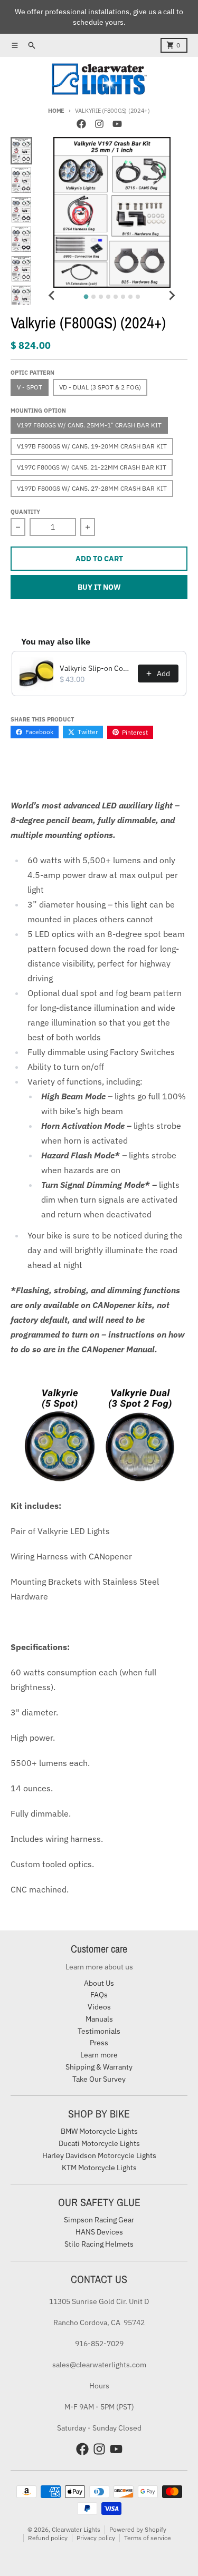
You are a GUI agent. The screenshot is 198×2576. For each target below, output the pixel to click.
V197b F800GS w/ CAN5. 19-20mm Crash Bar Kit (92, 446)
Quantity (25, 512)
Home (56, 111)
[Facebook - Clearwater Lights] (81, 124)
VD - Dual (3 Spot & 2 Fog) (100, 387)
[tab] (86, 297)
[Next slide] (172, 295)
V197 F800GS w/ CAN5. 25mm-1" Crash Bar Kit (89, 425)
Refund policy (48, 2538)
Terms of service (148, 2538)
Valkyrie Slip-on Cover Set (96, 668)
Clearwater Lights (76, 2529)
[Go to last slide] (52, 295)
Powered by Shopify (138, 2529)
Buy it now (99, 587)
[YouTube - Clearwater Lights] (117, 124)
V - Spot (30, 387)
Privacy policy (96, 2538)
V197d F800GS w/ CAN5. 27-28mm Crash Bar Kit (92, 488)
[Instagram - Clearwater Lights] (99, 124)
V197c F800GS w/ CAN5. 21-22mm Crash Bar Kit (92, 467)
